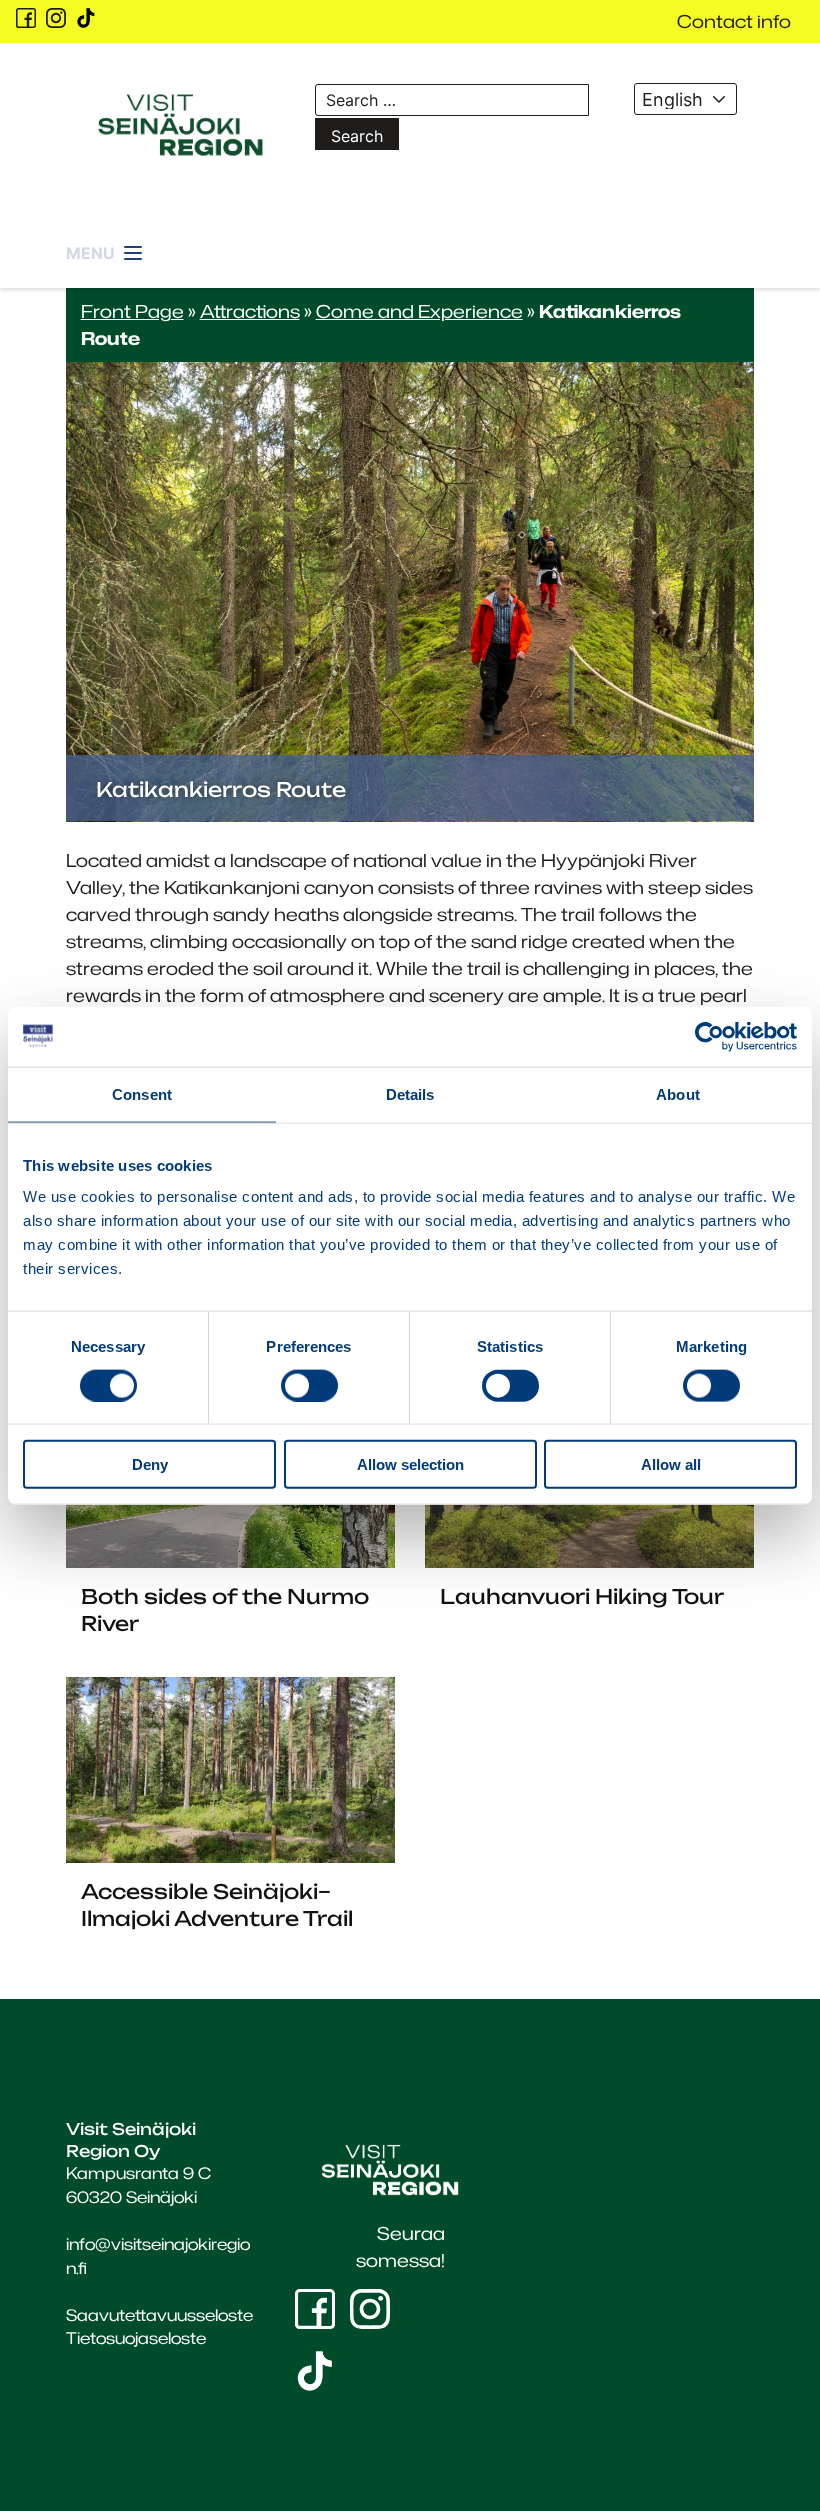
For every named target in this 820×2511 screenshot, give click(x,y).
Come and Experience (419, 311)
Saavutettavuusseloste (159, 2315)
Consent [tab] (142, 1093)
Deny (150, 1464)
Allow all (671, 1464)
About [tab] (678, 1093)
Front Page (132, 311)
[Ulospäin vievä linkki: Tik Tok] (86, 18)
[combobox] (686, 99)
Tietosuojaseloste (136, 2338)
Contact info (734, 21)
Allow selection (410, 1464)
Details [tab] (410, 1093)
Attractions (250, 311)
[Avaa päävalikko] (105, 254)
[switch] (309, 1385)
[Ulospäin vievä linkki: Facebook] (26, 18)
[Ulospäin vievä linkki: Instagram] (56, 18)
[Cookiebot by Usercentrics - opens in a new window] (709, 1036)
